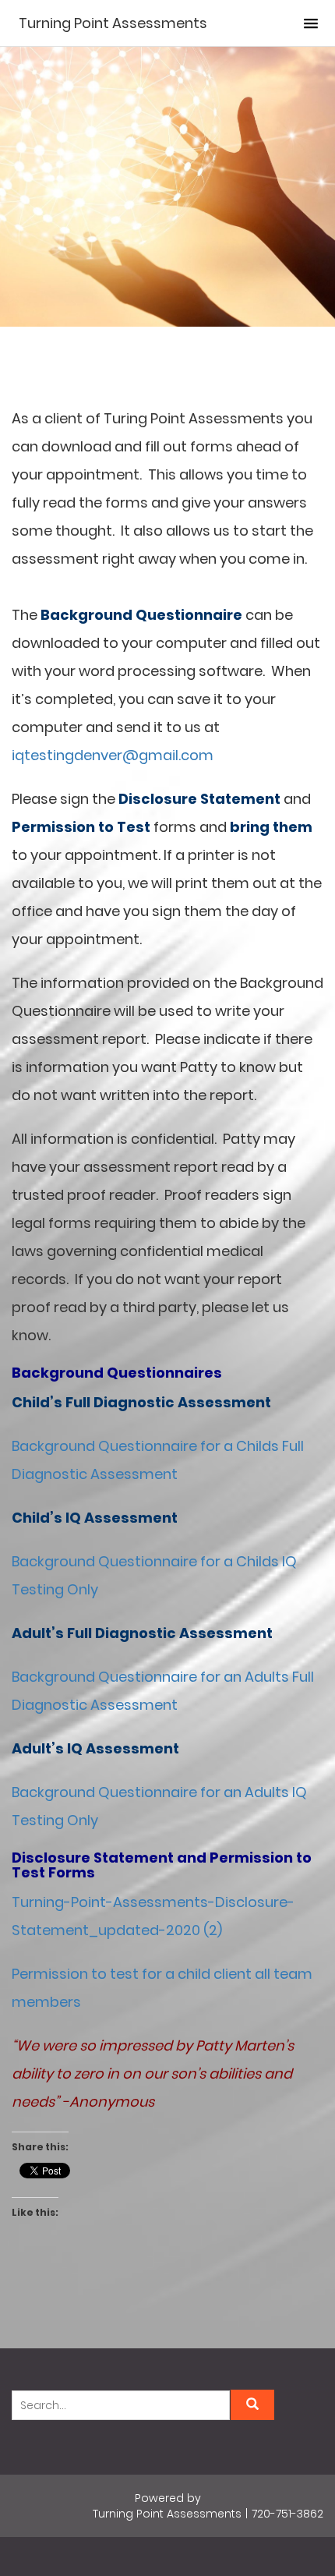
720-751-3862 (287, 2514)
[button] (311, 24)
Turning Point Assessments (113, 23)
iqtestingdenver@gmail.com (113, 755)
